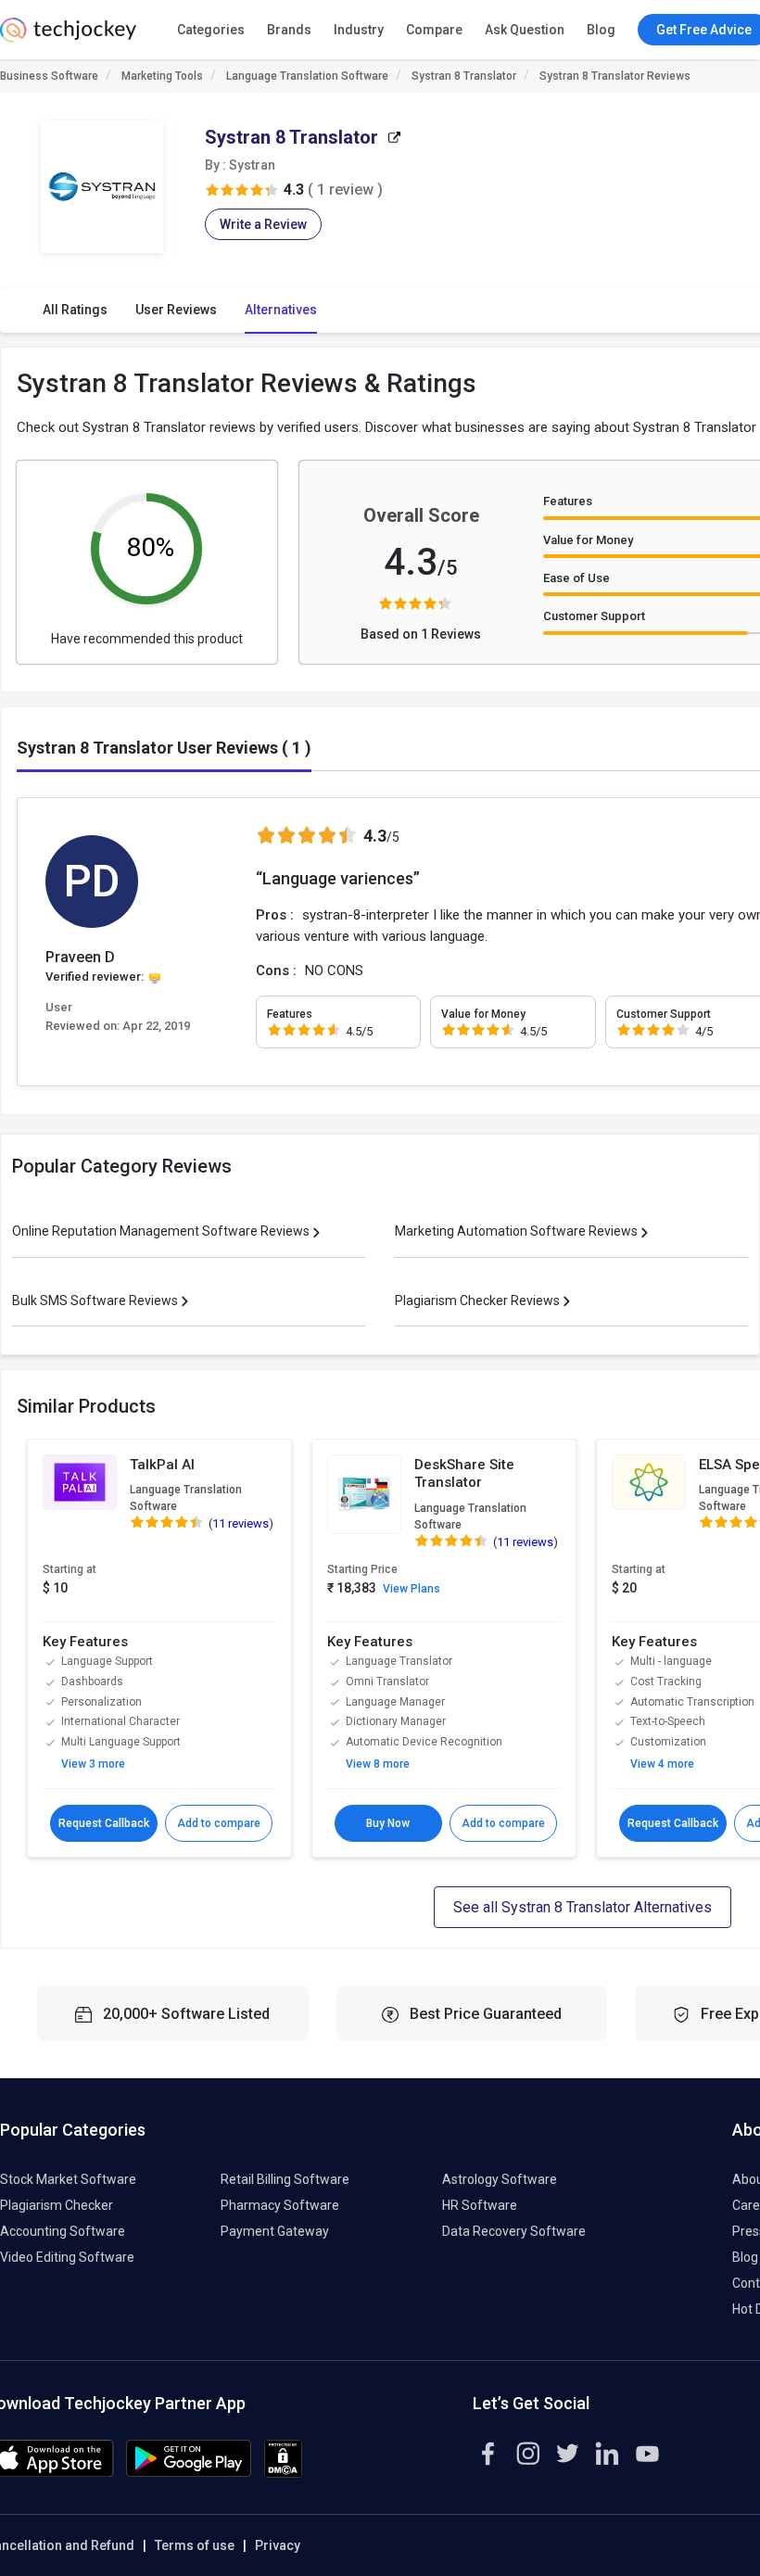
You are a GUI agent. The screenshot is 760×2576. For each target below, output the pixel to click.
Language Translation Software (307, 76)
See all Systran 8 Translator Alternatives (583, 1907)
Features (568, 501)
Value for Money (588, 540)
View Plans (412, 1589)
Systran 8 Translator (464, 76)
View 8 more (378, 1764)
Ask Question (525, 30)
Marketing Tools (162, 76)
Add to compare (219, 1823)
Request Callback (104, 1823)
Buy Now (388, 1823)
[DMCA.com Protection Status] (283, 2473)
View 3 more (93, 1764)
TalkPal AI (162, 1465)
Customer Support (594, 616)
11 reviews (241, 1523)
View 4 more (662, 1764)
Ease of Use (576, 578)
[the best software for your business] (68, 37)
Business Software (49, 76)
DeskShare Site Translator (464, 1474)
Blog (601, 30)
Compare (434, 30)
